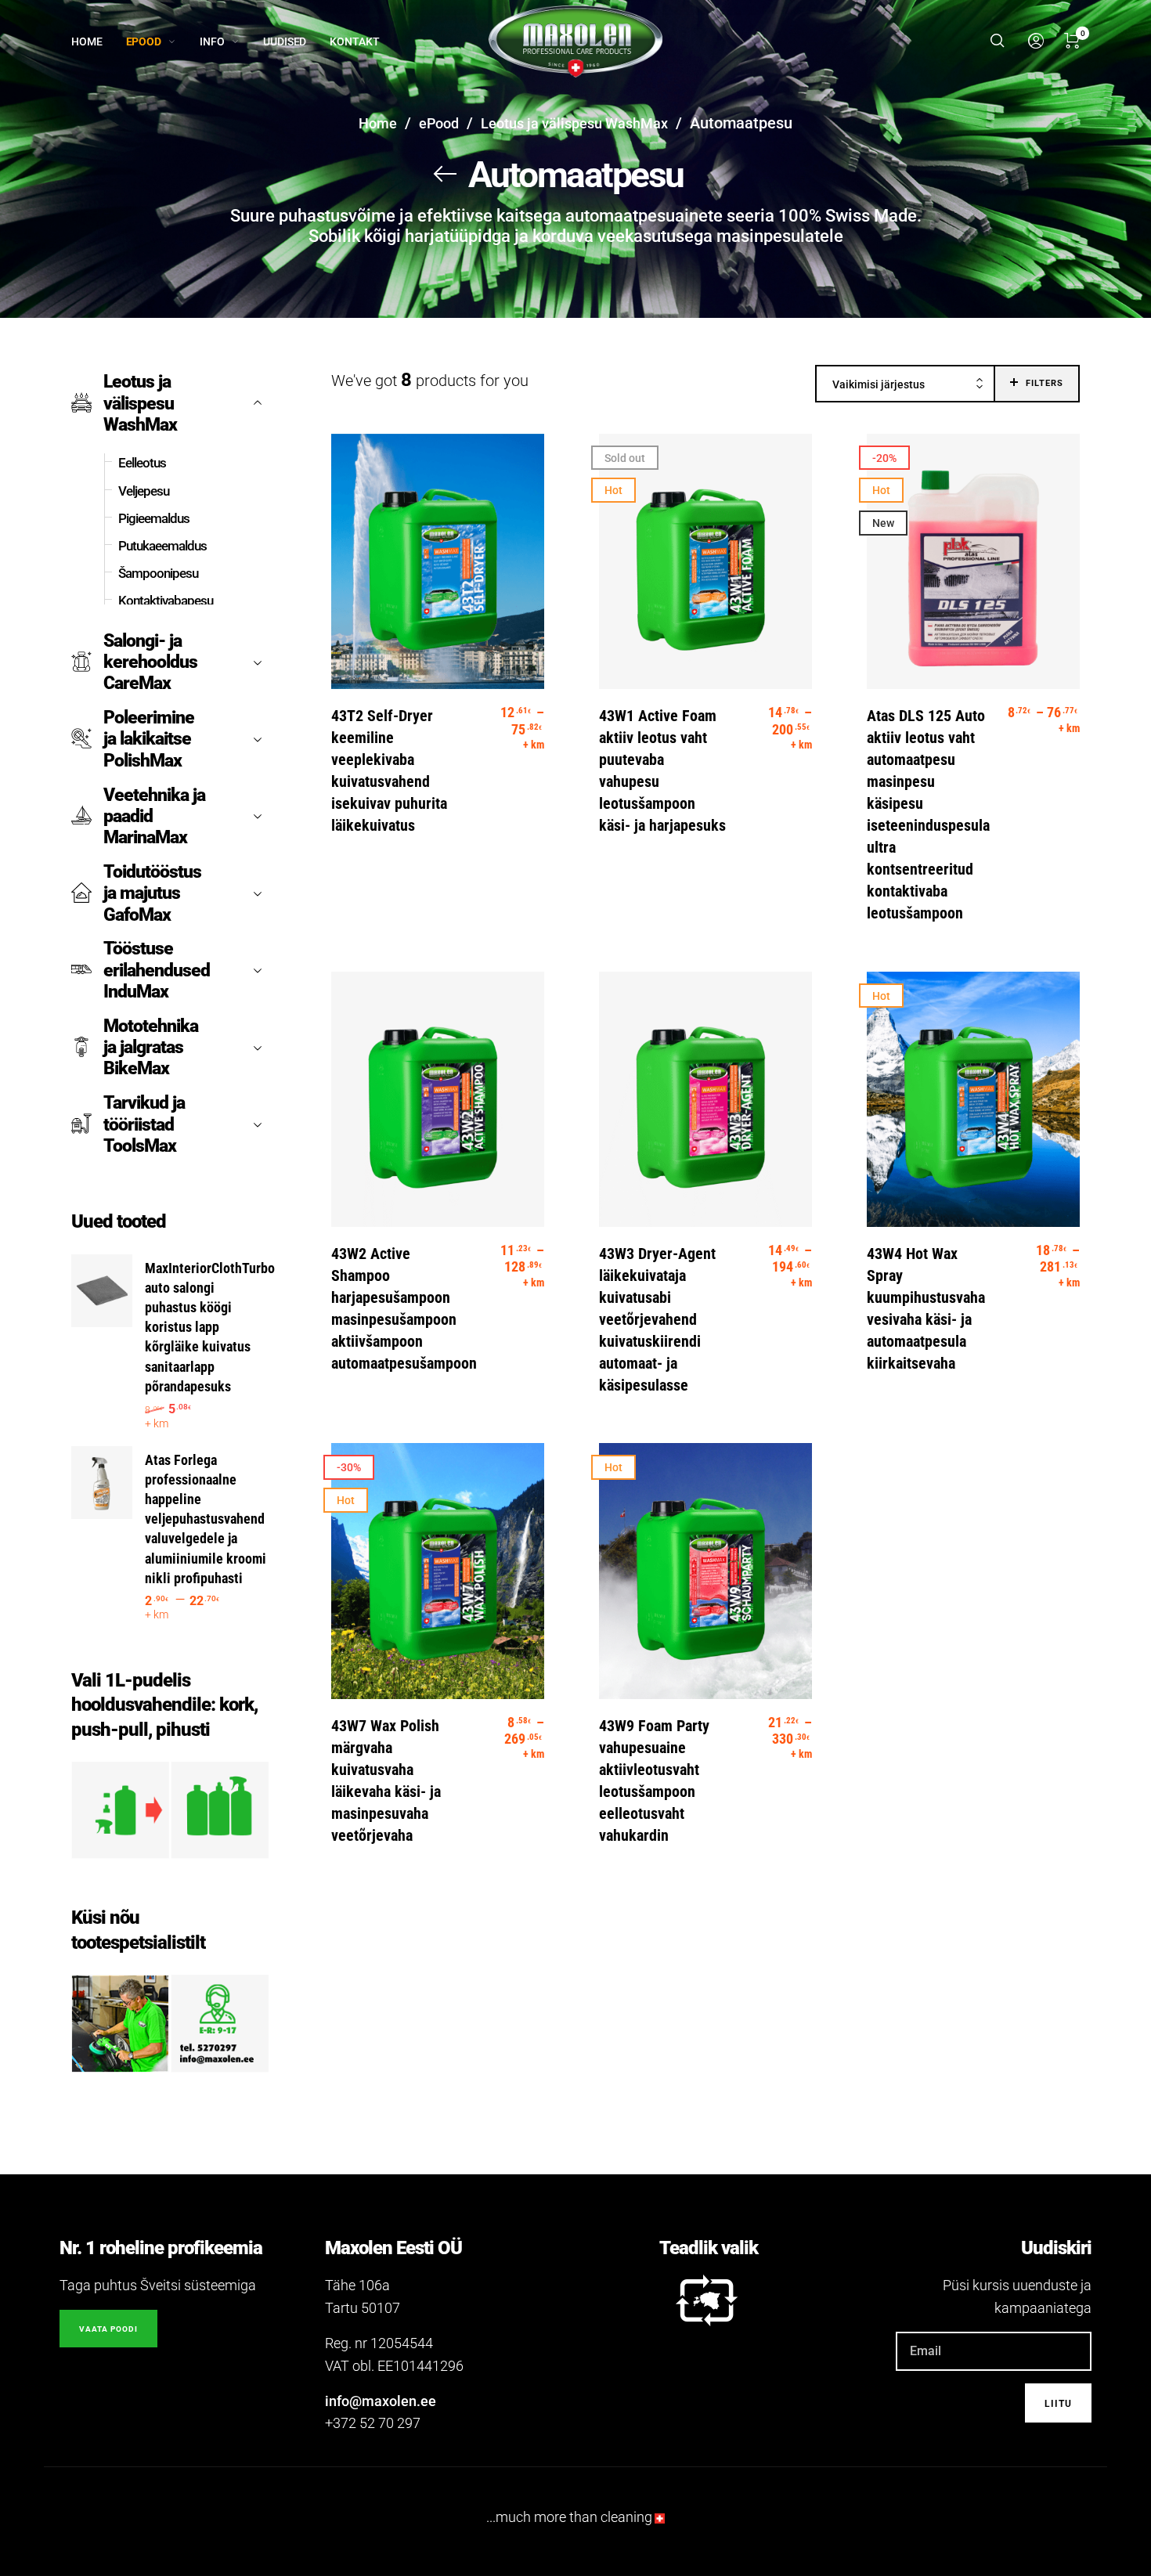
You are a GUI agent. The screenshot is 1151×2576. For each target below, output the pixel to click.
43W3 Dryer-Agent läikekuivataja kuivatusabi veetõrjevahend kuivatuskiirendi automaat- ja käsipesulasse (657, 1319)
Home (378, 123)
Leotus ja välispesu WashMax (574, 123)
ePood (439, 123)
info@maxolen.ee (381, 2401)
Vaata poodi (108, 2329)
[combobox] (905, 384)
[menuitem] (99, 42)
